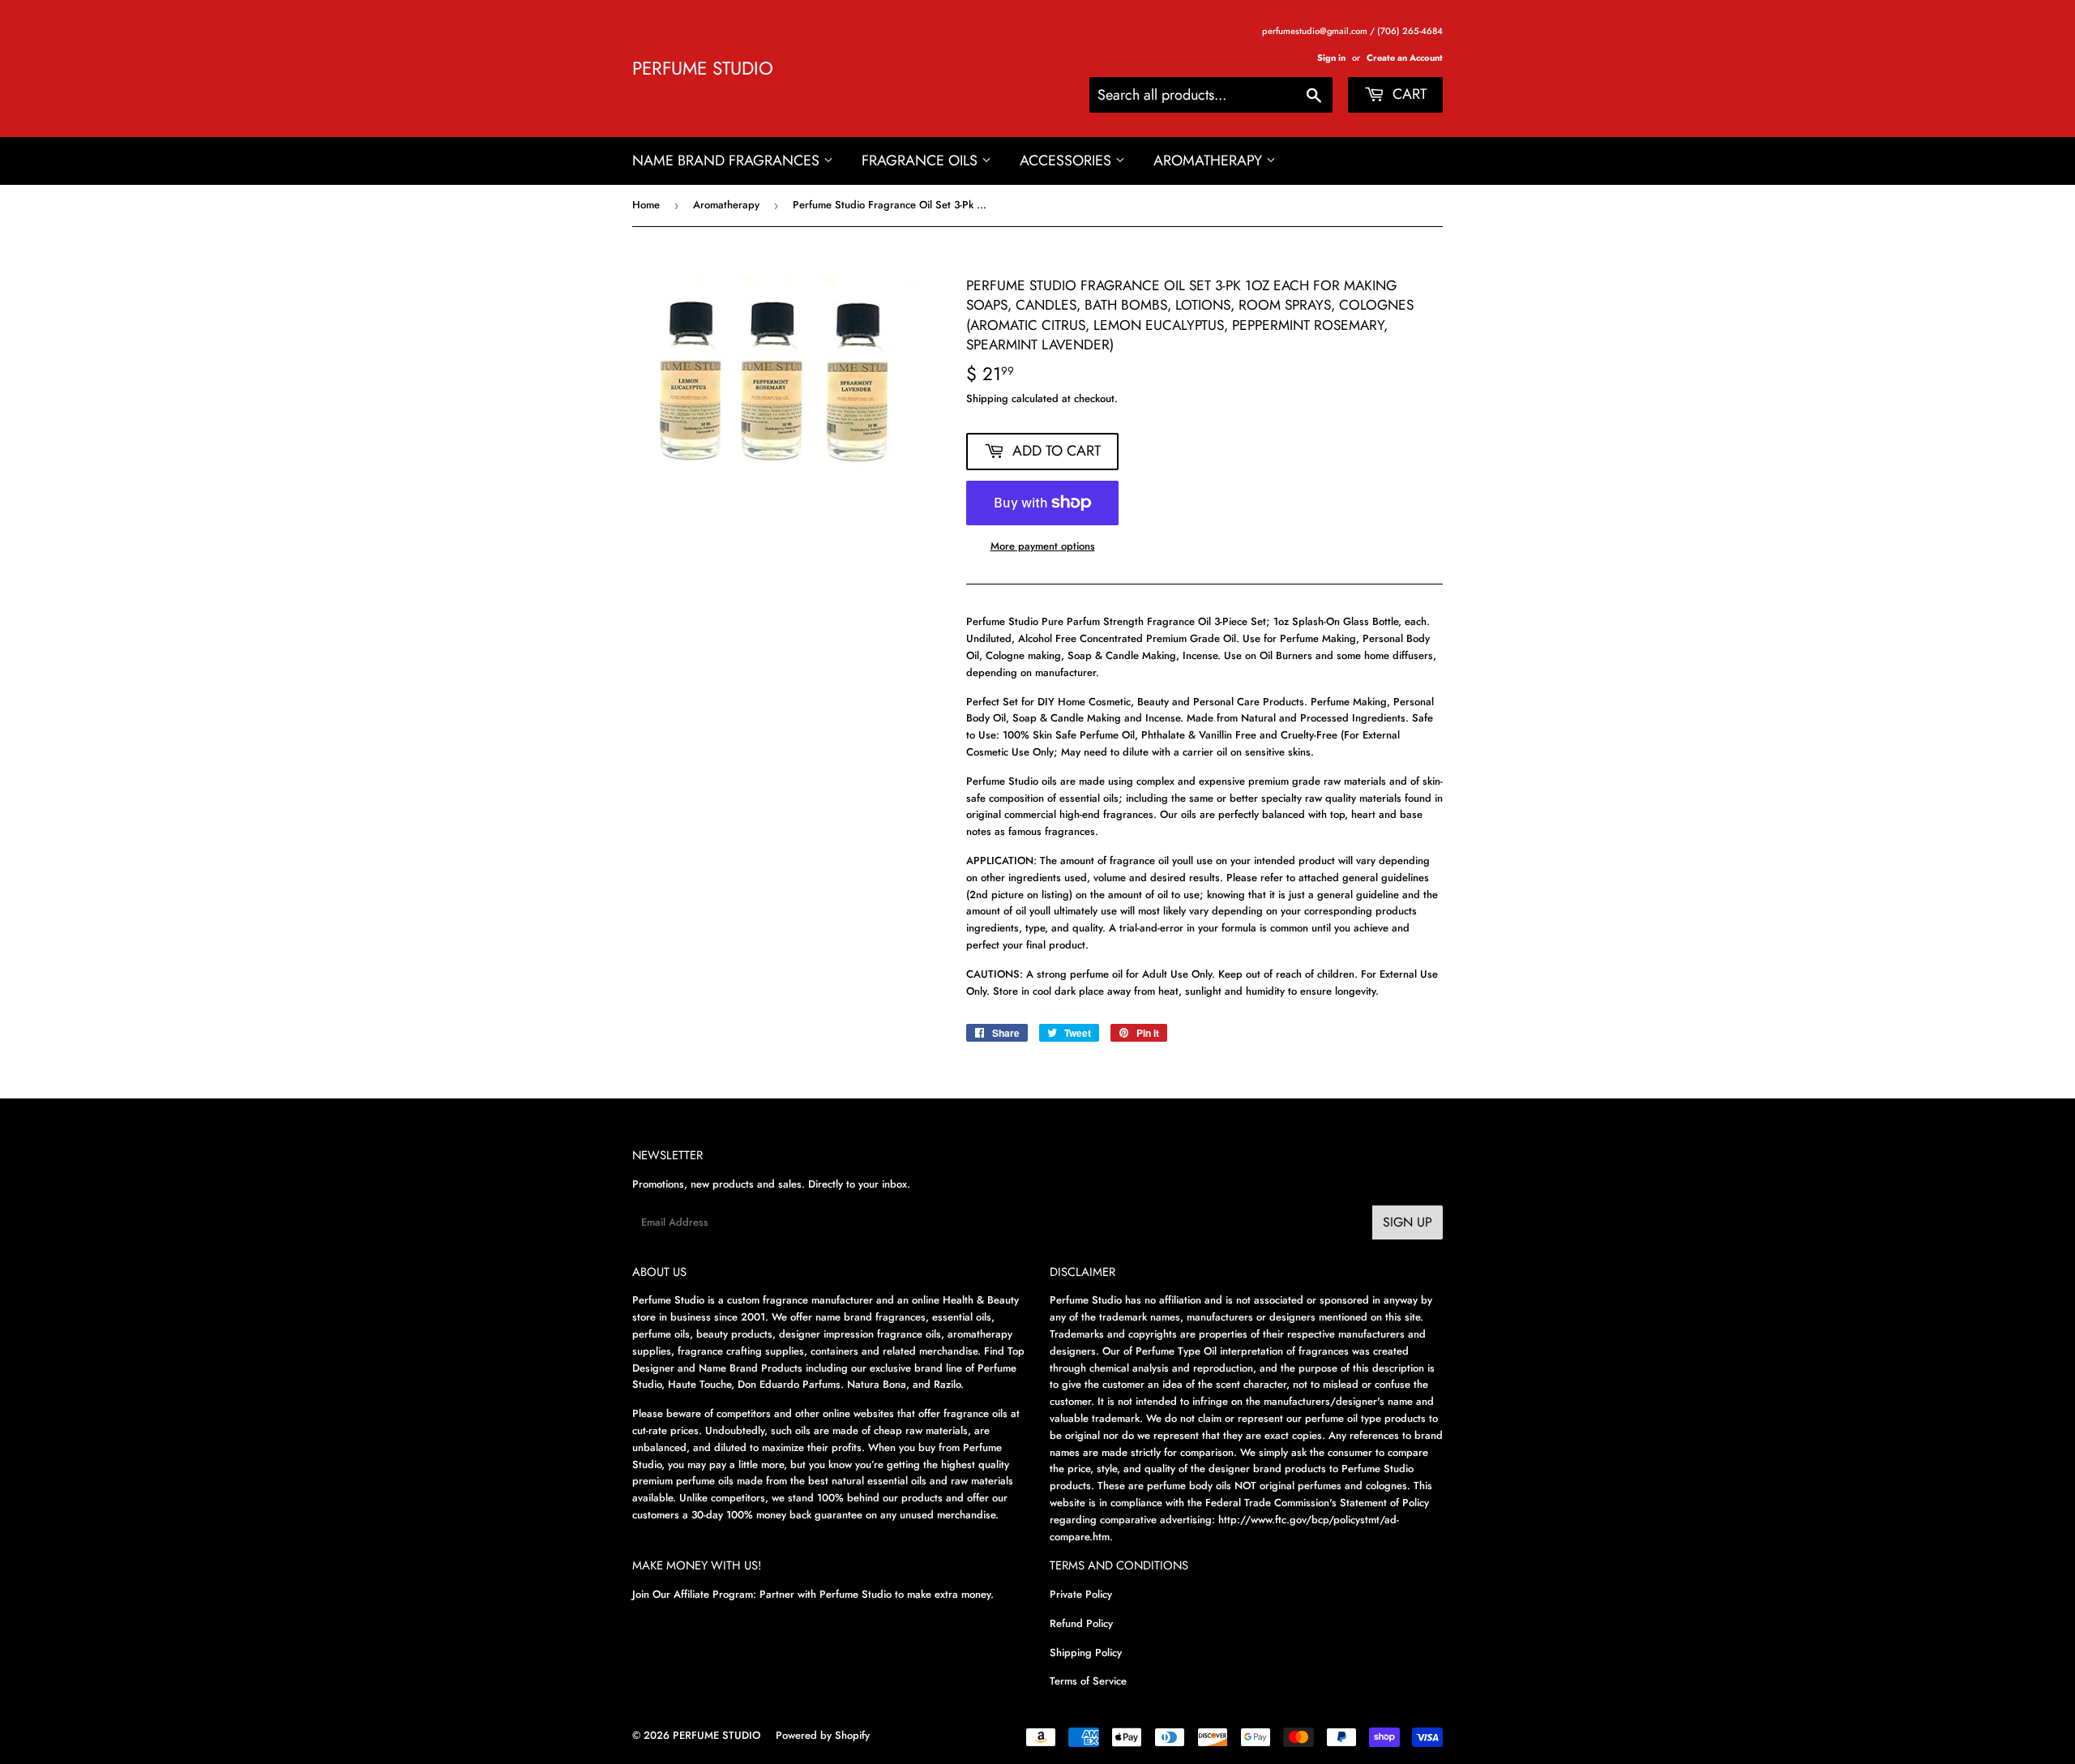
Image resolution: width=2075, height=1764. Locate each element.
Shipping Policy (1086, 1653)
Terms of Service (1088, 1681)
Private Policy (1081, 1594)
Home (646, 205)
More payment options (1043, 546)
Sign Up (1408, 1222)
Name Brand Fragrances (728, 161)
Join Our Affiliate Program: (694, 1594)
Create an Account (1405, 58)
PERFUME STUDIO (703, 69)
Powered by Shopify (823, 1735)
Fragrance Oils (922, 161)
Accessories (1067, 161)
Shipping (987, 398)
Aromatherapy (1210, 161)
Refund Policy (1081, 1623)
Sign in (1331, 58)
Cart (1408, 94)
